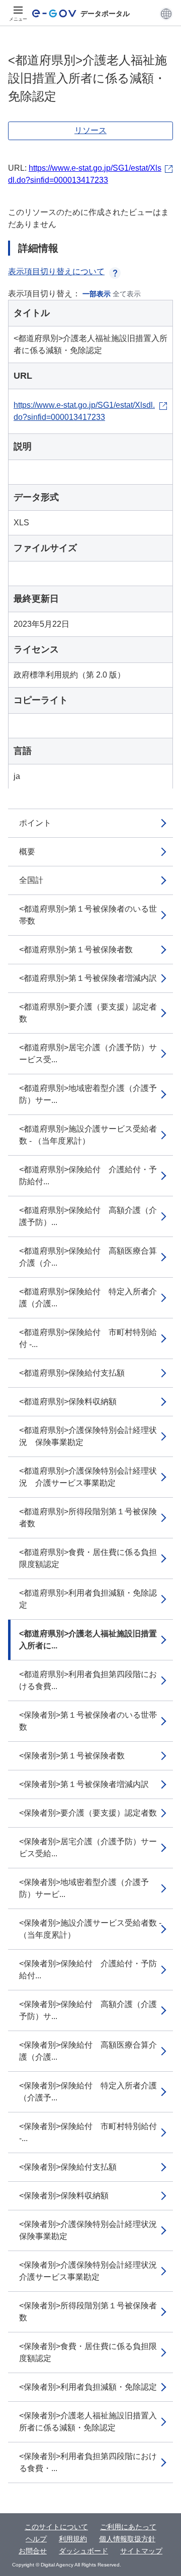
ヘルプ (36, 2539)
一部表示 (97, 294)
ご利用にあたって (128, 2527)
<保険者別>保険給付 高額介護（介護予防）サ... (88, 2010)
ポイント (35, 823)
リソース (90, 130)
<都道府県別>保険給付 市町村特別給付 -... (88, 1338)
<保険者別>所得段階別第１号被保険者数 (88, 2312)
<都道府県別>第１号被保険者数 (76, 949)
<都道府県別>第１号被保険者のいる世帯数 (88, 915)
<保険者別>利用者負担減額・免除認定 (88, 2387)
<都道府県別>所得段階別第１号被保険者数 (88, 1518)
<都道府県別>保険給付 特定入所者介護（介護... (88, 1298)
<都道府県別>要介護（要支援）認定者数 (88, 1013)
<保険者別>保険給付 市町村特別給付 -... (88, 2132)
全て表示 (127, 294)
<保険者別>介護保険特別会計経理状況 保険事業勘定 (92, 2230)
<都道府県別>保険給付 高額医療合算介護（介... (88, 1257)
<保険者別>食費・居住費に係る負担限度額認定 (88, 2352)
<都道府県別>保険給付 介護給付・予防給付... (88, 1175)
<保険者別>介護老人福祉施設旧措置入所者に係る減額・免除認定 (88, 2422)
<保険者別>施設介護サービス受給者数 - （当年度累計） (90, 1929)
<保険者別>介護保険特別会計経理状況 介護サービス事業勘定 (92, 2271)
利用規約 (73, 2539)
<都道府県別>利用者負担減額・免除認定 (88, 1599)
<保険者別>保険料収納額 (64, 2196)
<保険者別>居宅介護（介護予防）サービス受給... (88, 1847)
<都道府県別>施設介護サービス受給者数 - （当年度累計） (88, 1135)
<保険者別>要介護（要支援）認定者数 (88, 1813)
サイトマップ (141, 2551)
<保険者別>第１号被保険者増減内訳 (84, 1784)
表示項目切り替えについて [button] (56, 271)
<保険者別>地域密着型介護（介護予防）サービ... (84, 1888)
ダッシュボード (83, 2551)
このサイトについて (56, 2527)
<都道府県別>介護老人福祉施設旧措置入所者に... (88, 1640)
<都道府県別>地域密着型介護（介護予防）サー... (88, 1094)
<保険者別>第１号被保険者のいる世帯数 (88, 1721)
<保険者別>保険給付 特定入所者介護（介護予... (88, 2092)
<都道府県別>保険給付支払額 (72, 1373)
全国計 (31, 880)
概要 (27, 852)
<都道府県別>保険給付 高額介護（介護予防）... (88, 1216)
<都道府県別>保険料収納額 (68, 1402)
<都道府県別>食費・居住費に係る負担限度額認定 (88, 1558)
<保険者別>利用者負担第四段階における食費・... (88, 2462)
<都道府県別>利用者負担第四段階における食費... (88, 1680)
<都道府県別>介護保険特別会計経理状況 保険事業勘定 (88, 1436)
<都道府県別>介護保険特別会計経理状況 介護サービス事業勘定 (88, 1477)
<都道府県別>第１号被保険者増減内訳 (88, 978)
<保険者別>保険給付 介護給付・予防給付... (88, 1970)
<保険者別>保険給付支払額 (68, 2167)
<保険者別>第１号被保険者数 (72, 1756)
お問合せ (33, 2551)
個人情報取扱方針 (127, 2539)
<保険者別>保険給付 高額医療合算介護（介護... (88, 2051)
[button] (166, 14)
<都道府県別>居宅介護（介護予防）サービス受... (88, 1053)
